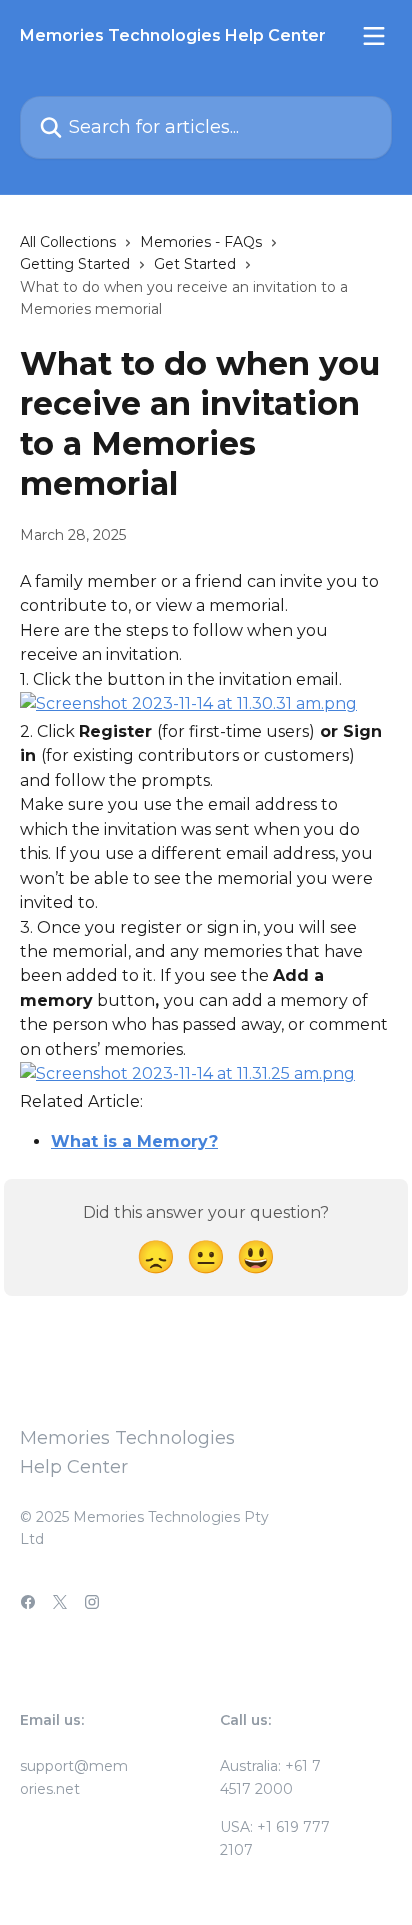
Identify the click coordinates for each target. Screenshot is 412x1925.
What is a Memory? (134, 1141)
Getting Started (75, 264)
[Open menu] (374, 36)
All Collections (68, 242)
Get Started (195, 264)
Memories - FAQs (201, 242)
